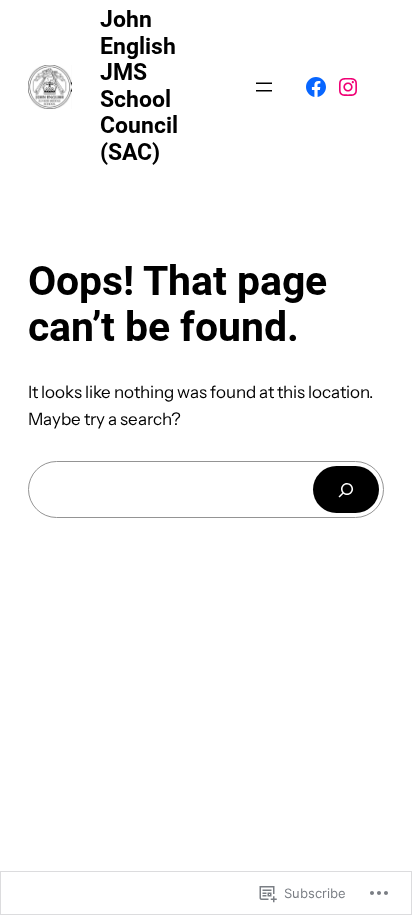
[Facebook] (316, 87)
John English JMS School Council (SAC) (139, 86)
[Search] (346, 489)
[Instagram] (348, 87)
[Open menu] (264, 87)
